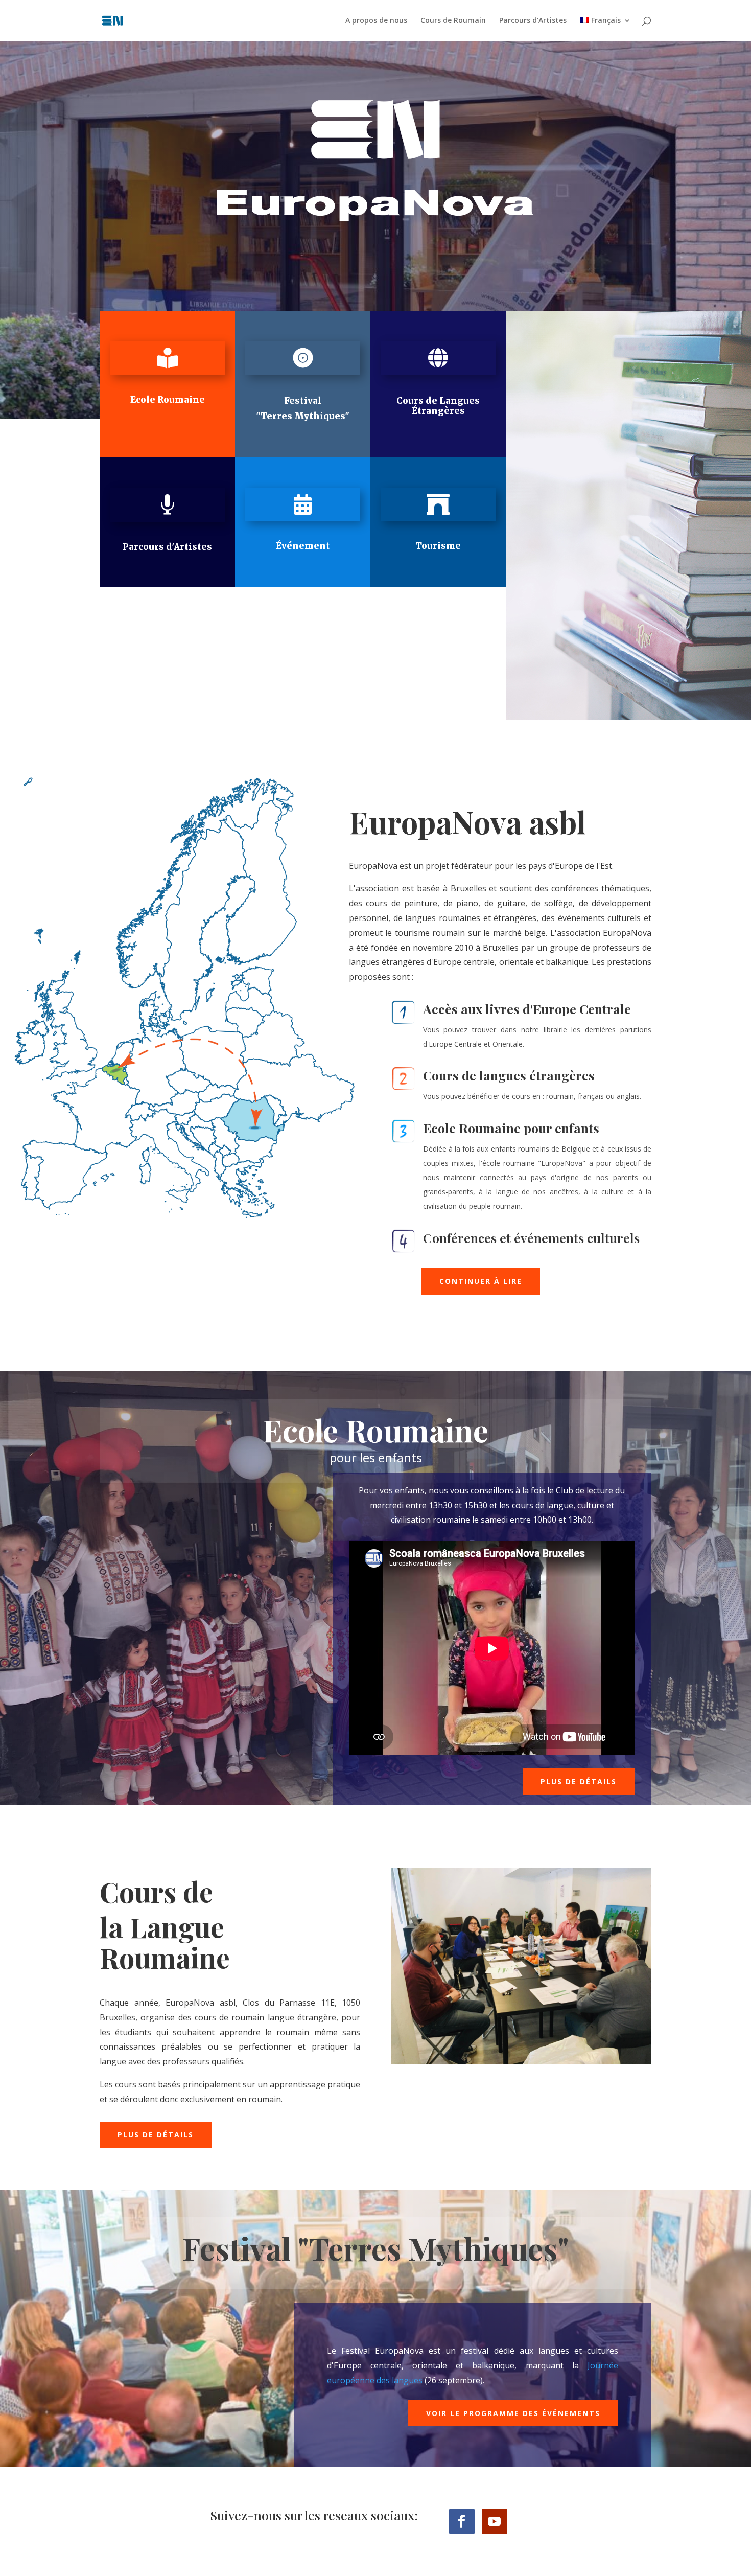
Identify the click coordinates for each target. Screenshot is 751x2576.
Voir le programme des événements (513, 2413)
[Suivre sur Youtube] (495, 2521)
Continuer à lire (481, 1281)
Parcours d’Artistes (533, 21)
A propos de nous (376, 21)
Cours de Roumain (453, 21)
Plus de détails (579, 1781)
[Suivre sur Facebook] (462, 2521)
